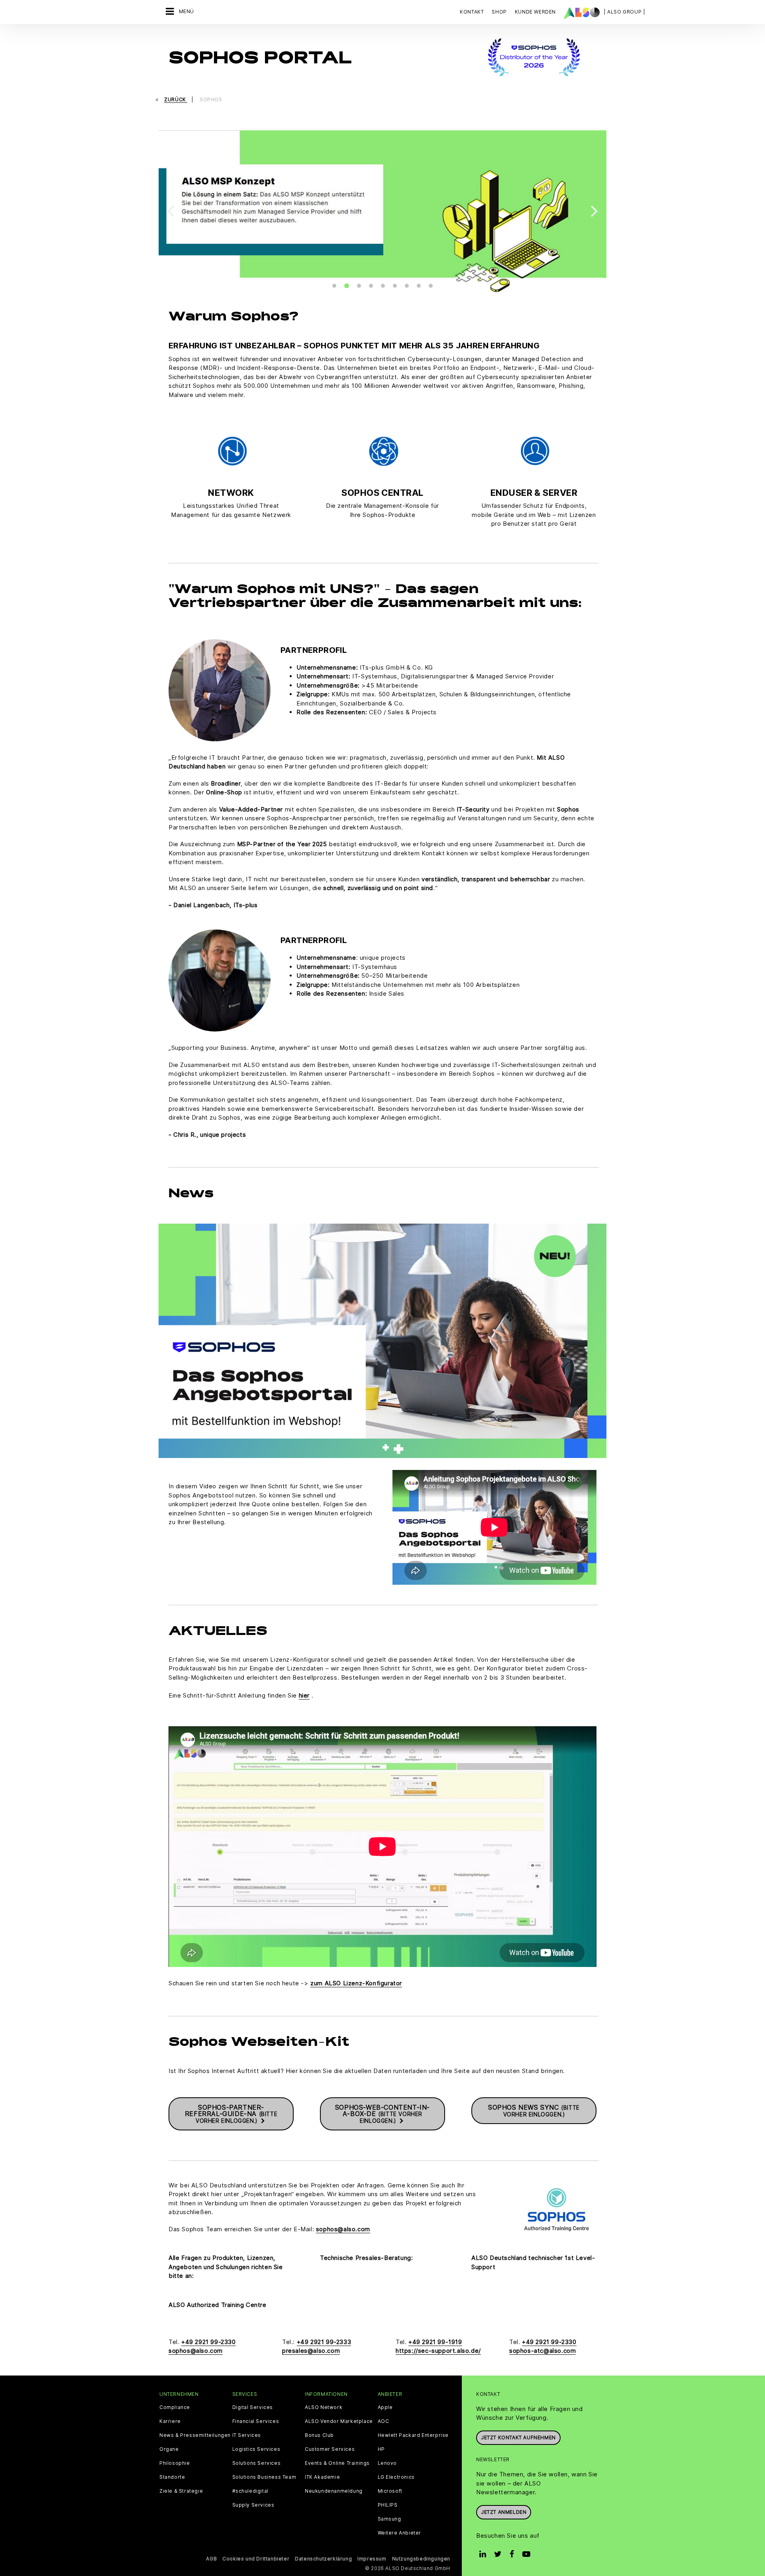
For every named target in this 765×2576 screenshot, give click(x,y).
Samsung (389, 2519)
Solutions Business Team (264, 2477)
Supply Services (253, 2505)
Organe (169, 2449)
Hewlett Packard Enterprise (413, 2435)
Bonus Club (319, 2435)
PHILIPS (388, 2505)
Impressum (372, 2559)
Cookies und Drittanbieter (256, 2559)
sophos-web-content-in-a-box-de (382, 2114)
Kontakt (472, 12)
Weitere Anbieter (400, 2533)
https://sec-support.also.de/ (438, 2351)
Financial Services (256, 2421)
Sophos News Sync (534, 2110)
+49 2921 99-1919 (435, 2342)
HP (381, 2449)
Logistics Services (256, 2449)
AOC (383, 2421)
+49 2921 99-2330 (209, 2342)
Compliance (175, 2407)
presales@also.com (311, 2351)
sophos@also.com (343, 2229)
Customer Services (330, 2449)
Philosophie (175, 2463)
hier (304, 1695)
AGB (211, 2559)
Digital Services (253, 2407)
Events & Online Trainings (337, 2463)
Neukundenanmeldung (334, 2491)
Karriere (170, 2421)
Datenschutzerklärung (323, 2559)
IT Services (247, 2435)
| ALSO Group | (624, 12)
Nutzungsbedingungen (421, 2559)
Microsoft (390, 2491)
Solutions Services (257, 2463)
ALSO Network (324, 2407)
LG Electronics (396, 2477)
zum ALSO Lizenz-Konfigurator (356, 1983)
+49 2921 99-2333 (324, 2342)
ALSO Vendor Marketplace (339, 2421)
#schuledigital (250, 2491)
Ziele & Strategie (181, 2491)
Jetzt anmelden (504, 2512)
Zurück (176, 99)
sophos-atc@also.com (542, 2351)
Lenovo (387, 2463)
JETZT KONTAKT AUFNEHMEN (518, 2437)
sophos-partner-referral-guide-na (231, 2114)
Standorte (172, 2477)
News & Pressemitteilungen (195, 2435)
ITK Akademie (322, 2477)
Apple (385, 2407)
